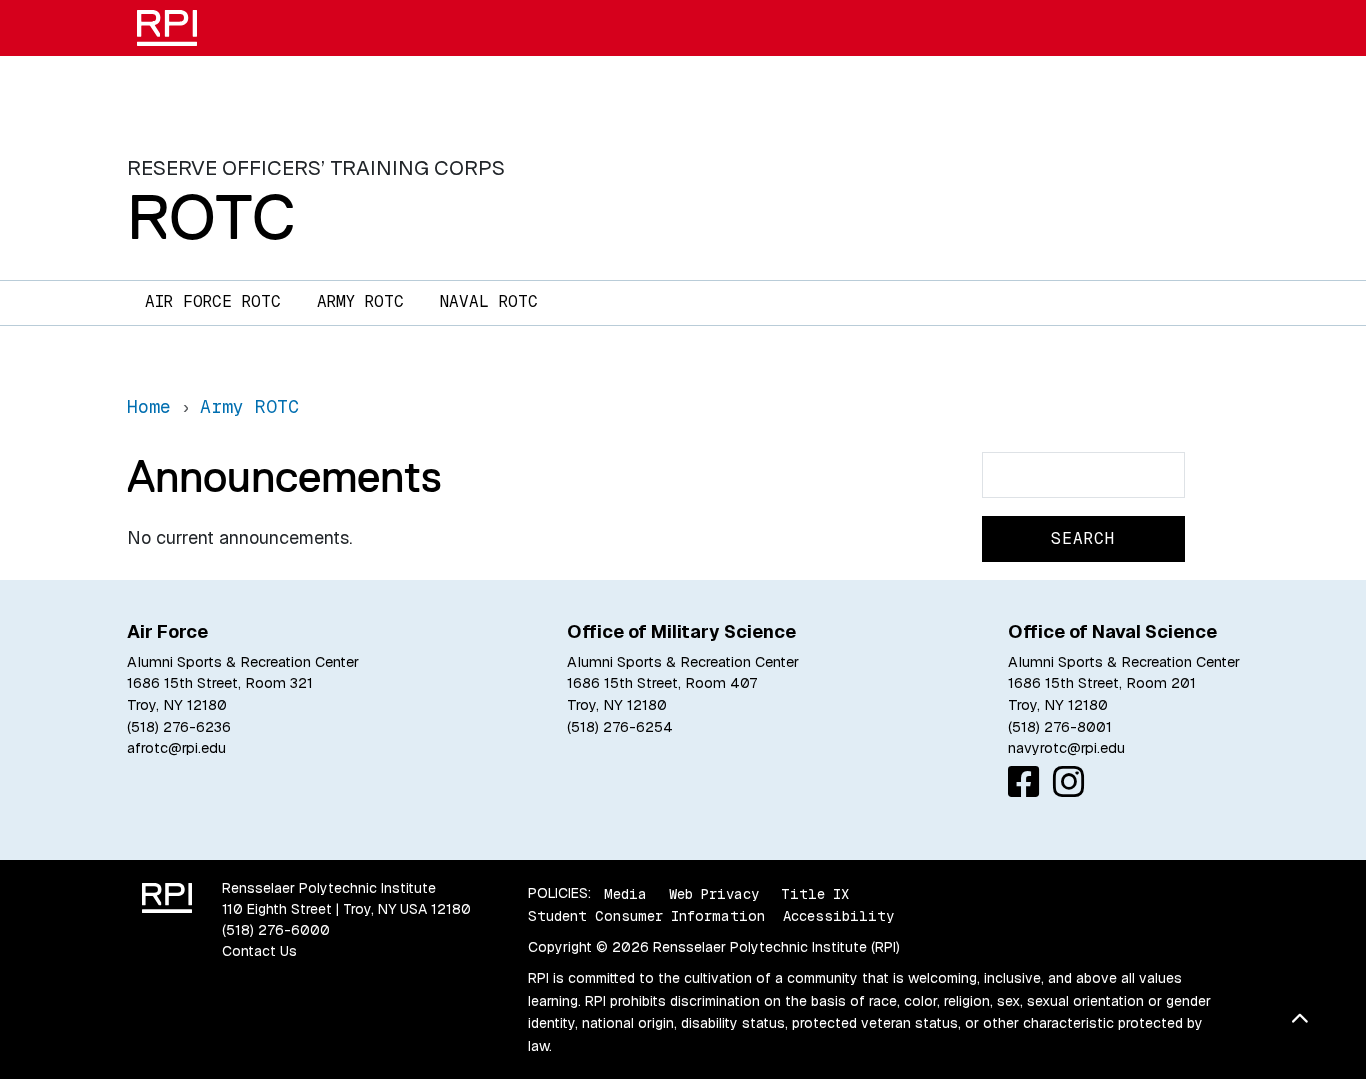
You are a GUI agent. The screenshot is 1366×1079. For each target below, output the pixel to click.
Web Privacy (714, 893)
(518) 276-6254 (620, 727)
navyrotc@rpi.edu (1066, 748)
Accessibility (838, 916)
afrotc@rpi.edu (176, 748)
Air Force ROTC (213, 301)
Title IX (815, 893)
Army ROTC (360, 301)
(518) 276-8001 (1060, 727)
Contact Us (259, 951)
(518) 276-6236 (179, 727)
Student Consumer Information (646, 916)
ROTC (211, 217)
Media (625, 893)
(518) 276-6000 (276, 930)
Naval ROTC (489, 301)
